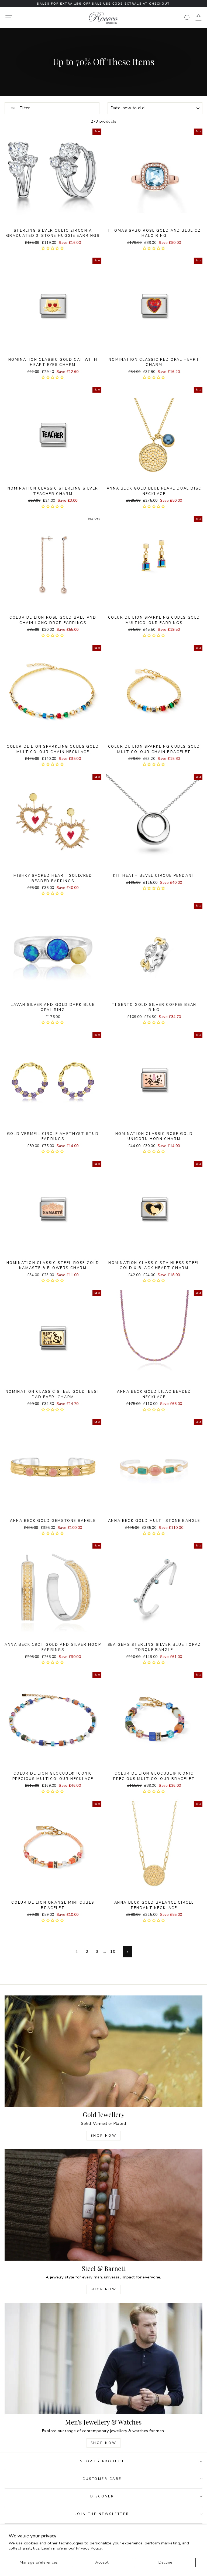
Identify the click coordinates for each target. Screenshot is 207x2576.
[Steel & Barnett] (103, 2205)
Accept (102, 2562)
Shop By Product (102, 2461)
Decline (165, 2562)
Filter (24, 108)
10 (113, 1951)
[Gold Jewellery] (103, 2051)
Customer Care (102, 2479)
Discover (102, 2496)
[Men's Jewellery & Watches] (103, 2358)
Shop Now (104, 2136)
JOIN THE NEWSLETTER (102, 2514)
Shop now (104, 2289)
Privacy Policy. (89, 2548)
